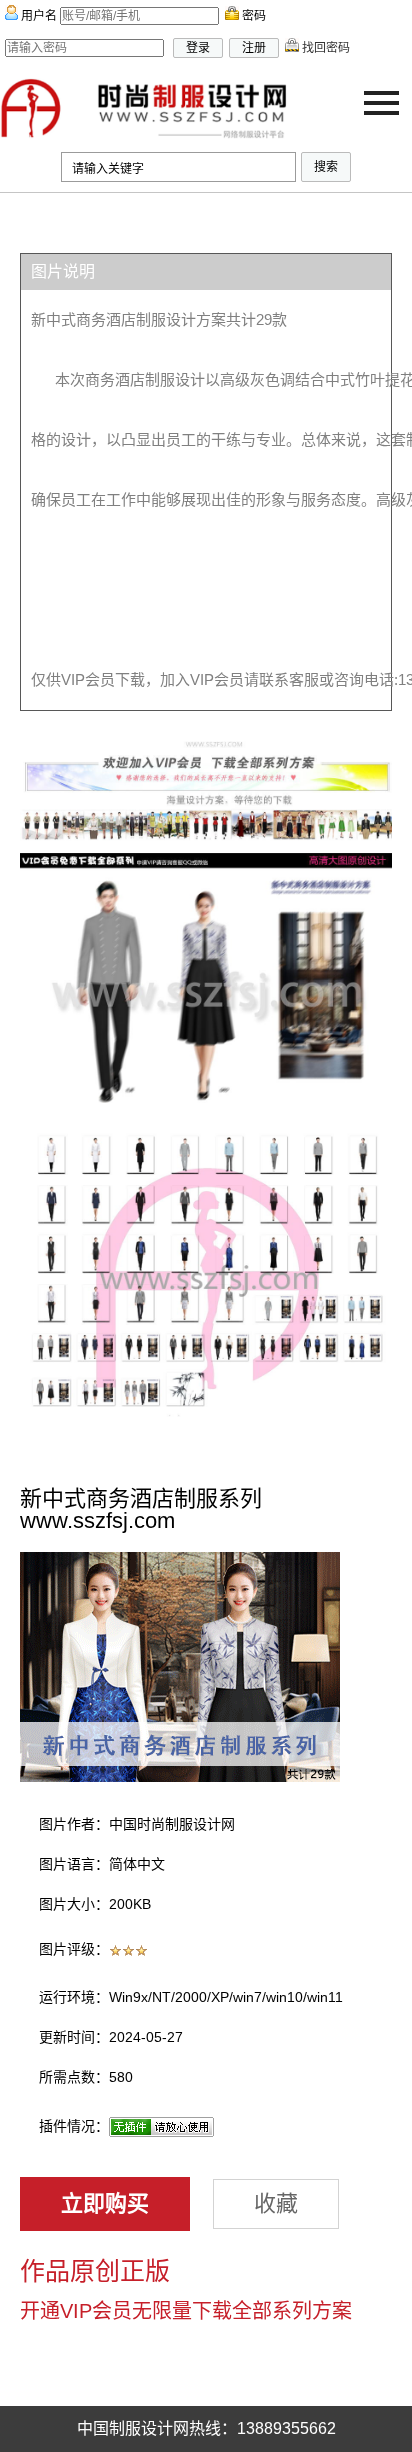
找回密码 (324, 48)
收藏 (276, 2204)
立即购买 (105, 2203)
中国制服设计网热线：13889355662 (206, 2428)
